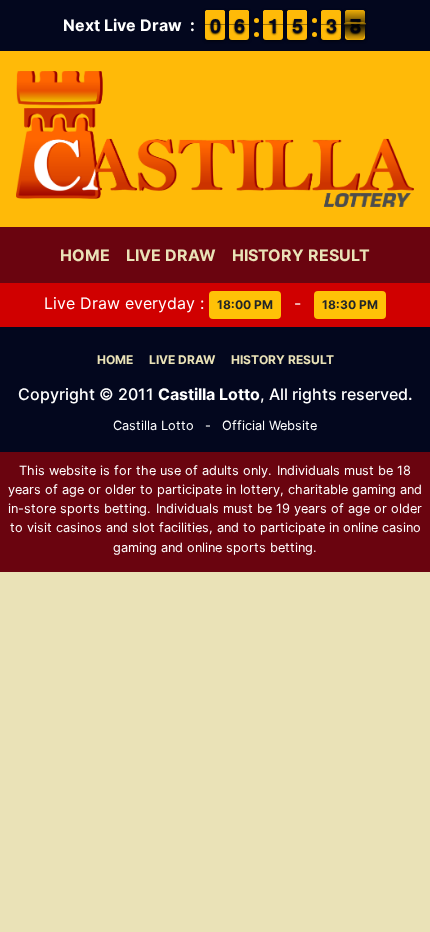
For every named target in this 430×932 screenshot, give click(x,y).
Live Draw (171, 255)
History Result (301, 255)
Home (85, 255)
